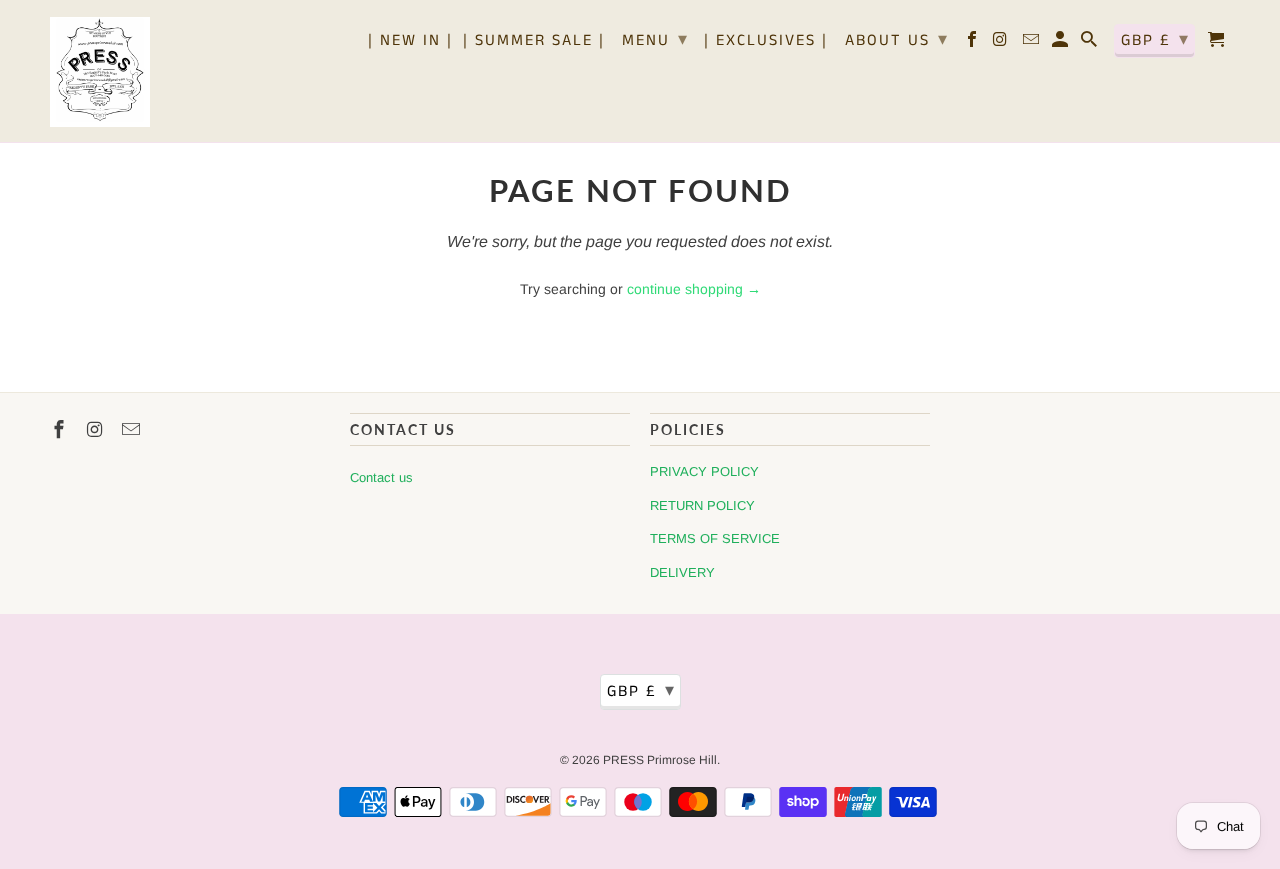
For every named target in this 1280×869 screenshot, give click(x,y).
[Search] (1090, 44)
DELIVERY (682, 572)
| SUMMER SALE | (534, 42)
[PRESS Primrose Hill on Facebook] (973, 44)
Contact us (381, 477)
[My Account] (1061, 44)
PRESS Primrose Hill (660, 760)
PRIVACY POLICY (704, 471)
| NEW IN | (410, 42)
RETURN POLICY (702, 505)
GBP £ (1155, 40)
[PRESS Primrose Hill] (100, 71)
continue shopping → (694, 289)
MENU (655, 40)
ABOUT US (897, 40)
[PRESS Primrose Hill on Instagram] (1002, 44)
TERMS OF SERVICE (715, 538)
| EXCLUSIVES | (766, 42)
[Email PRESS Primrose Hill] (1032, 44)
